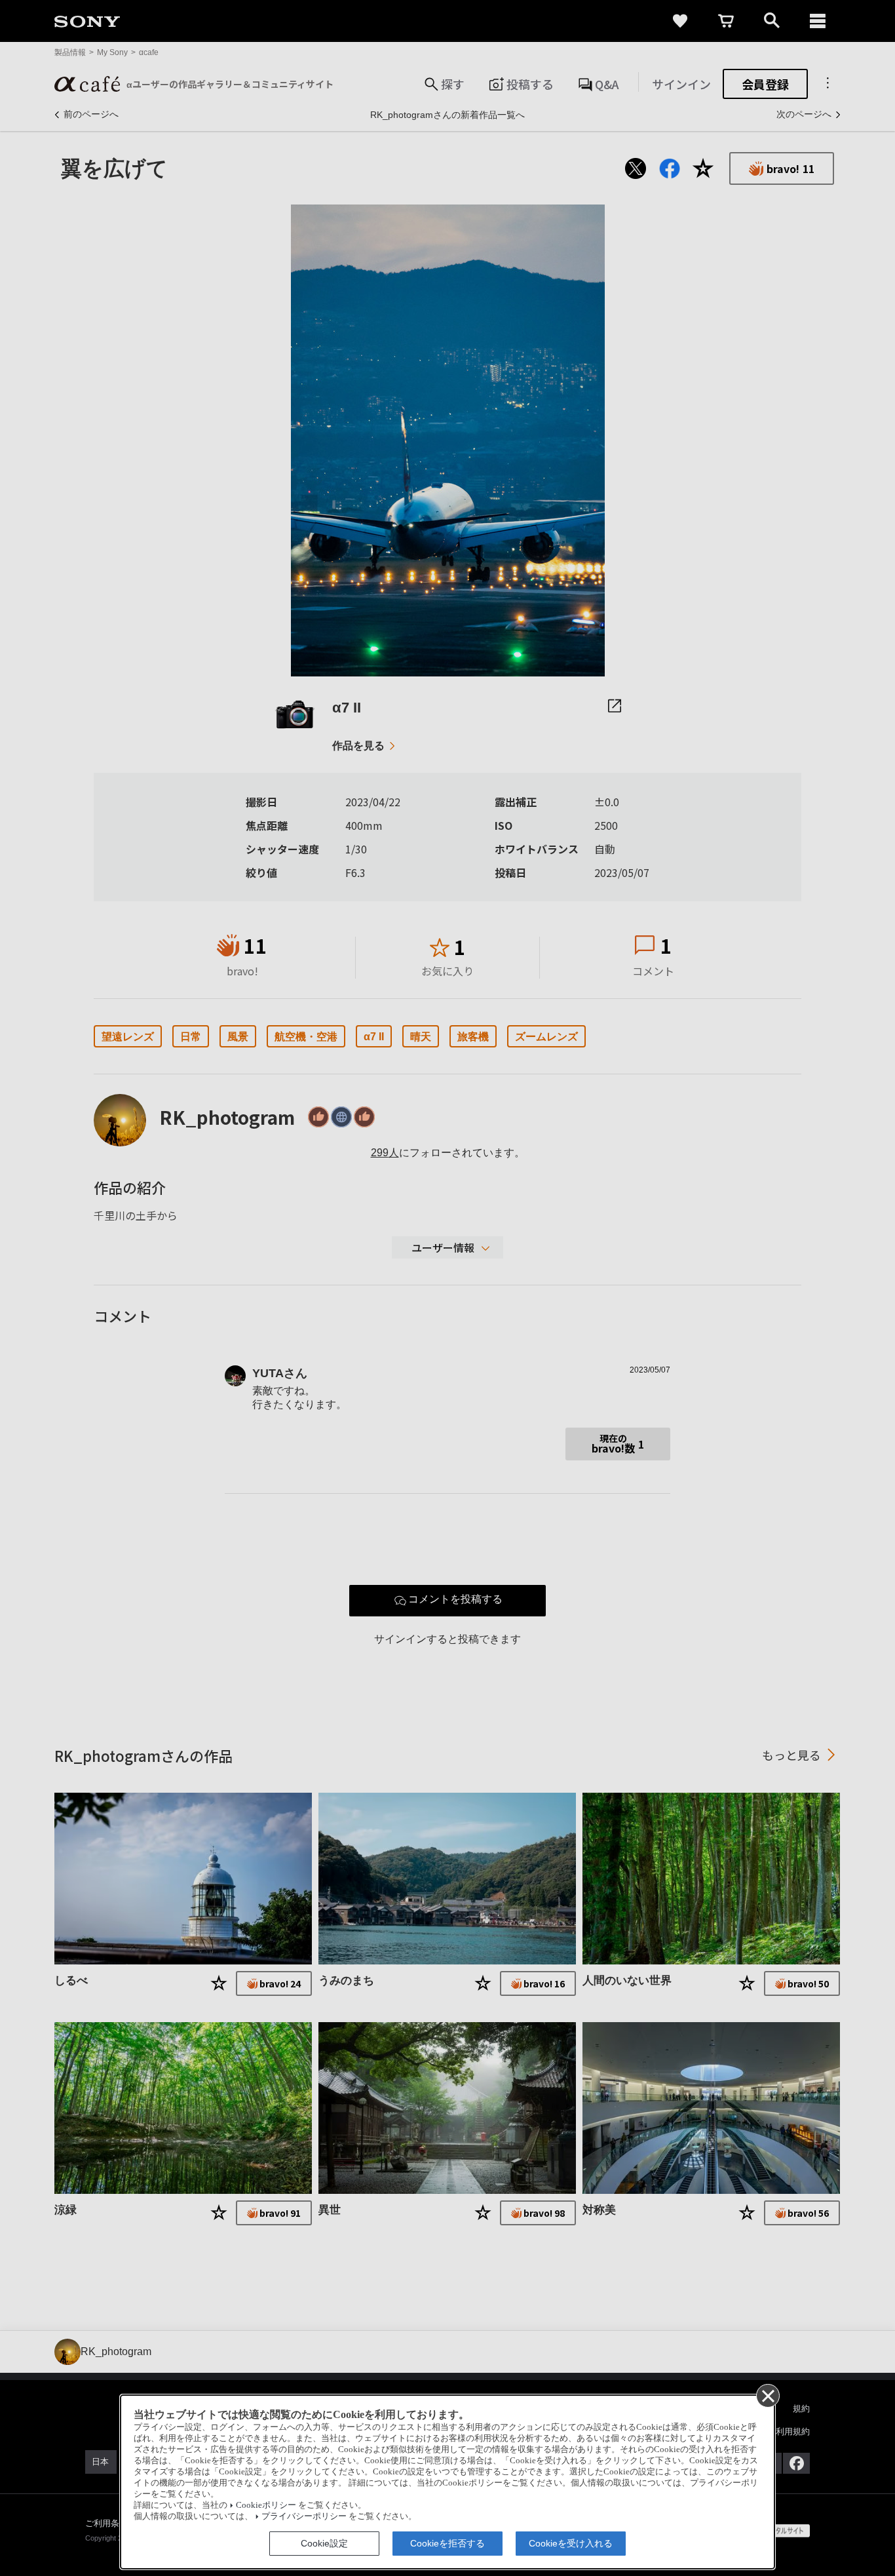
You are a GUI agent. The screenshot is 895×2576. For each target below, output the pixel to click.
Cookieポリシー (266, 2505)
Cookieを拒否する (447, 2543)
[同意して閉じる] (767, 2395)
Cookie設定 (324, 2543)
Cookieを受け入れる (571, 2543)
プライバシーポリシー (304, 2516)
